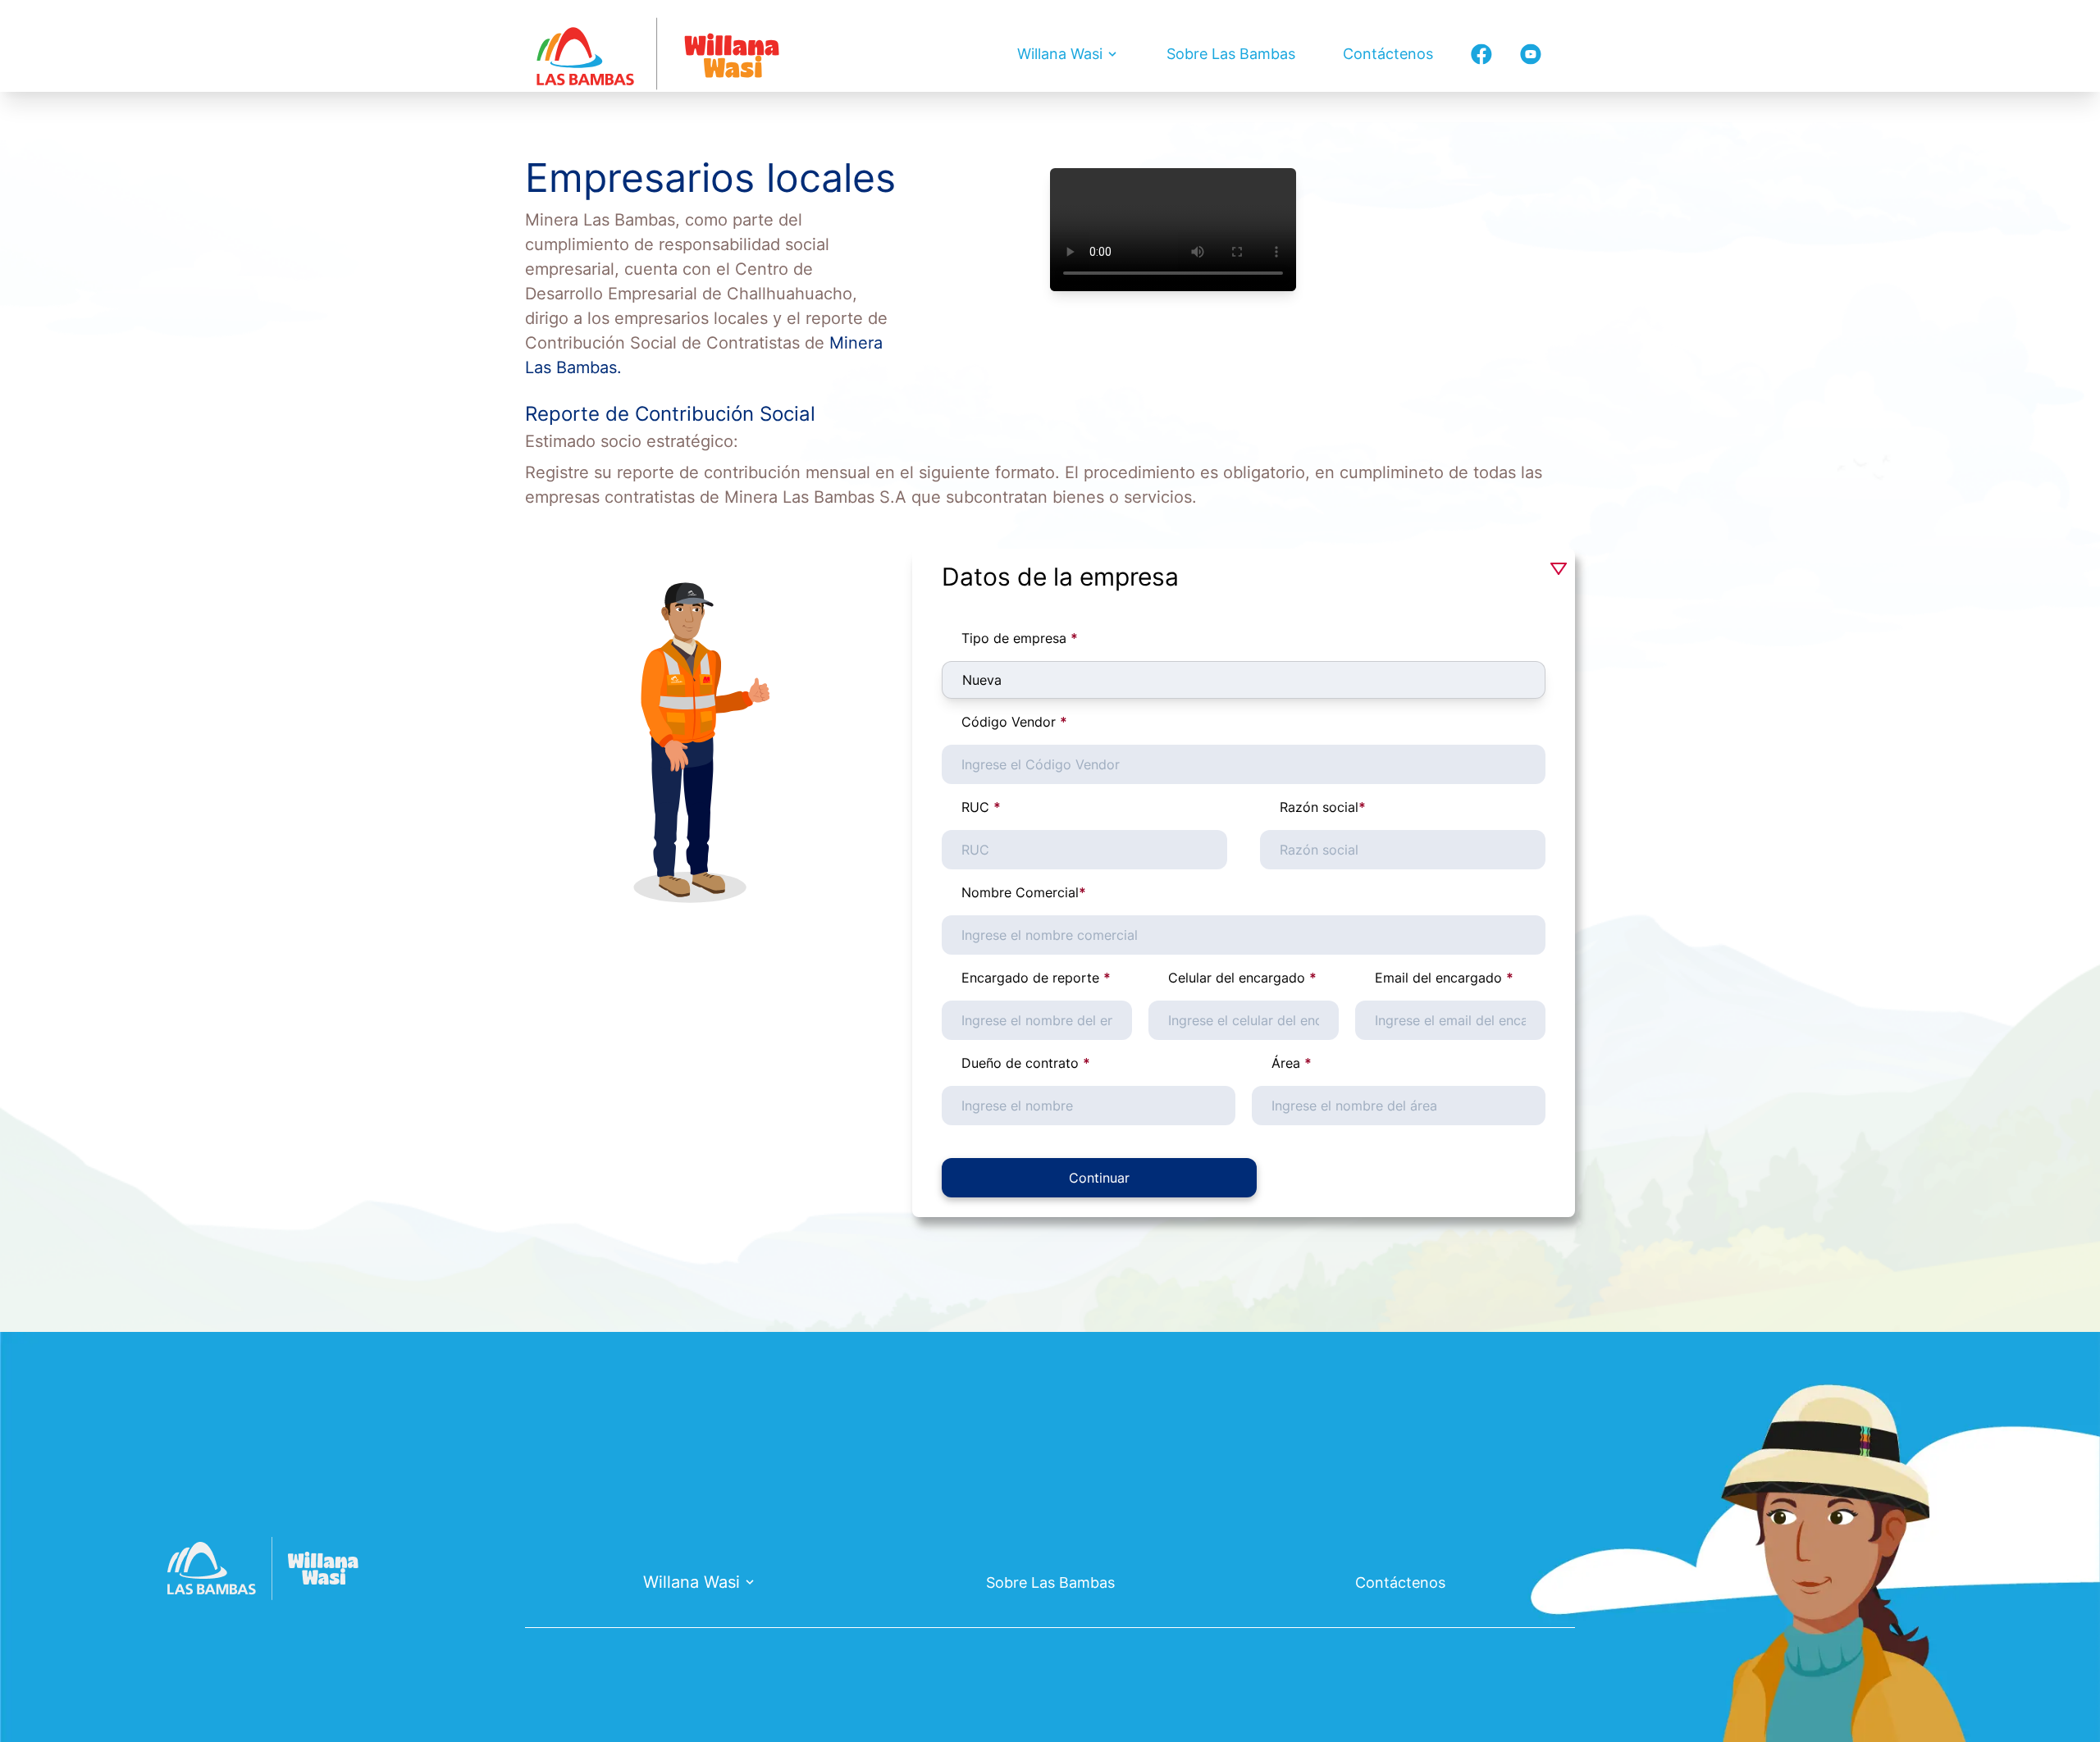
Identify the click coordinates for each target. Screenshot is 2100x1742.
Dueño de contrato (1026, 1063)
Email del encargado (1444, 978)
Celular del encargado (1242, 978)
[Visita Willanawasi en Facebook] (1481, 54)
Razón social (1323, 807)
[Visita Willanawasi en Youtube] (1531, 54)
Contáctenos (1388, 54)
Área (1292, 1063)
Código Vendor (1014, 722)
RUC (981, 807)
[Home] (658, 54)
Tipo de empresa (1020, 638)
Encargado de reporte (1036, 978)
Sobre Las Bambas (1231, 54)
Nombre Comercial (1024, 892)
